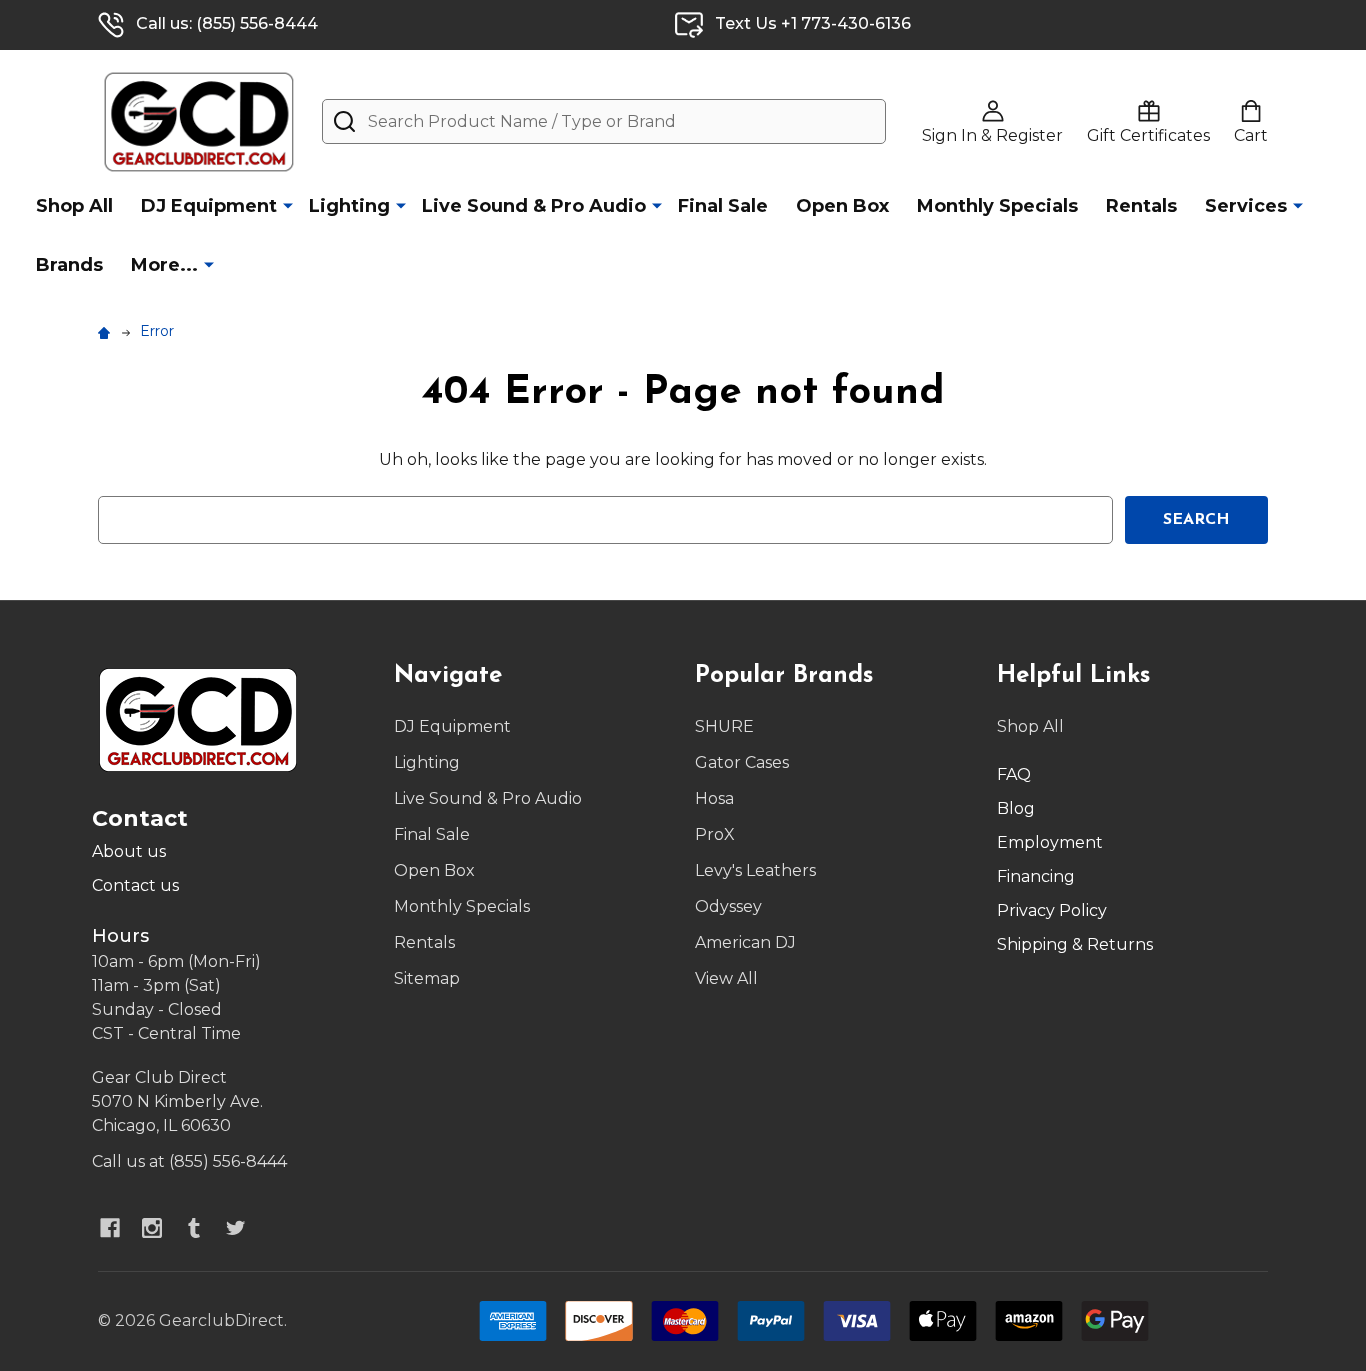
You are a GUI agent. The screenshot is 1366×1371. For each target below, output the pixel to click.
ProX (715, 834)
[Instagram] (152, 1228)
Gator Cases (742, 762)
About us (129, 851)
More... (164, 265)
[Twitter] (236, 1228)
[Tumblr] (194, 1228)
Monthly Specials (997, 206)
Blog (1016, 808)
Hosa (714, 798)
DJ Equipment (209, 206)
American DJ (745, 942)
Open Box (842, 206)
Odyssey (728, 906)
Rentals (1141, 206)
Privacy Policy (1052, 910)
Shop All (74, 206)
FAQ (1014, 774)
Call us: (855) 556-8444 (227, 23)
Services (1246, 206)
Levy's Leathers (755, 870)
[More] (288, 205)
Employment (1050, 842)
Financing (1036, 876)
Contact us (135, 885)
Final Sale (723, 206)
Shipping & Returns (1075, 944)
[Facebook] (110, 1228)
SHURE (724, 726)
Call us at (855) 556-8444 (189, 1161)
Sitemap (427, 978)
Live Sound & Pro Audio (534, 206)
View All (726, 978)
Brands (69, 265)
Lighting (349, 206)
